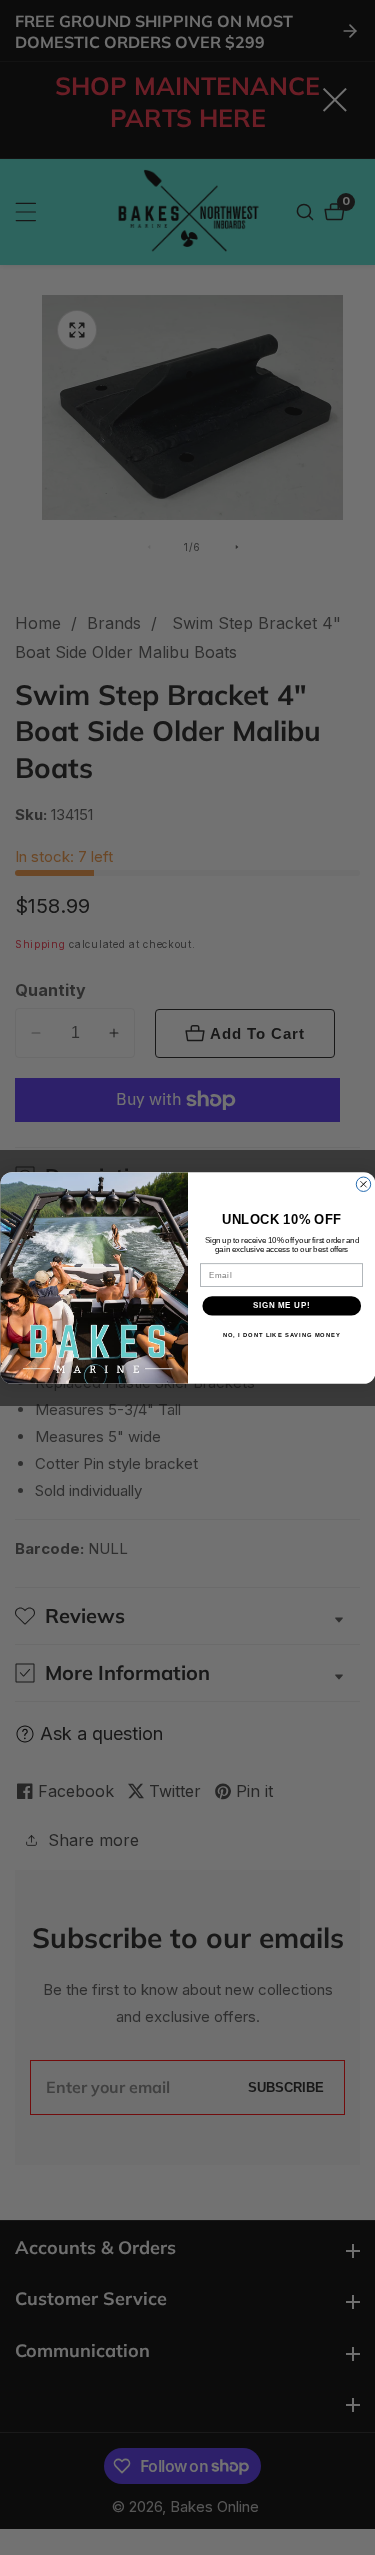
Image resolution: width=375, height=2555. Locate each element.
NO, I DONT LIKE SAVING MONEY (281, 1334)
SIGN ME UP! (281, 1305)
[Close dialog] (363, 1184)
